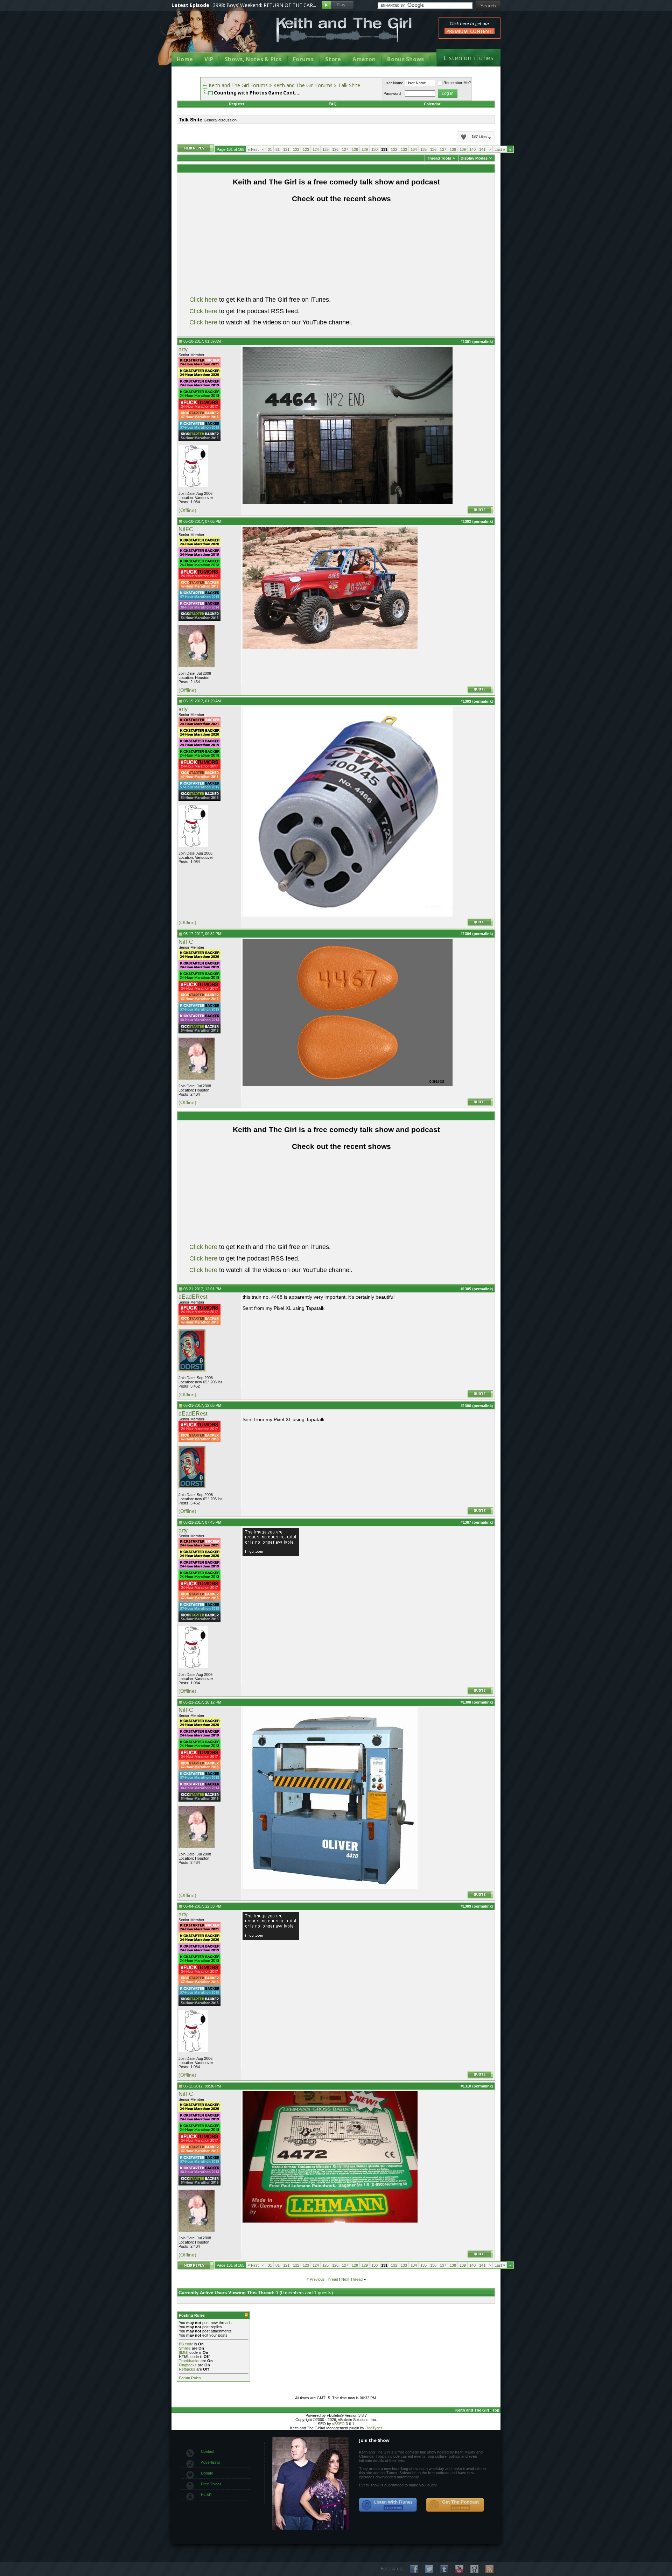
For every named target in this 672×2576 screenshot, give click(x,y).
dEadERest (193, 1297)
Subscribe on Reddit (474, 2569)
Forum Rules (190, 2378)
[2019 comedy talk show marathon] (199, 387)
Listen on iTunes (468, 58)
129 (365, 149)
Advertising (210, 2462)
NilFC (186, 529)
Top (496, 2410)
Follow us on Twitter (429, 2569)
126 (335, 149)
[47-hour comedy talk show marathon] (199, 419)
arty (183, 349)
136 (433, 149)
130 (374, 149)
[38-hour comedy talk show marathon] (199, 609)
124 (316, 149)
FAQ (333, 104)
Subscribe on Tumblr (444, 2569)
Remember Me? (457, 83)
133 (404, 149)
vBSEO (338, 2424)
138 (453, 149)
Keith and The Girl (472, 2410)
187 (479, 137)
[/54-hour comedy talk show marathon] (199, 440)
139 (463, 149)
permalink (483, 342)
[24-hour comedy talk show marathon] (199, 398)
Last (500, 149)
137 (443, 149)
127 (345, 149)
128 (355, 149)
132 (394, 149)
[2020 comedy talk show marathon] (199, 377)
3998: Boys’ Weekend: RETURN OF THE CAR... (264, 5)
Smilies (185, 2348)
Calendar (432, 104)
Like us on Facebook (414, 2569)
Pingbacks (188, 2365)
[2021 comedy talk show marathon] (199, 366)
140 (472, 149)
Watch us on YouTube (459, 2569)
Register (237, 104)
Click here (203, 300)
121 (286, 149)
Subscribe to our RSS (489, 2569)
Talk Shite (349, 85)
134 (414, 149)
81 (278, 149)
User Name (393, 83)
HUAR (206, 2495)
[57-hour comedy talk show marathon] (199, 429)
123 (306, 149)
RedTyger (374, 2428)
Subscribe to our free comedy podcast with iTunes (388, 2505)
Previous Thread (324, 2279)
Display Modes (474, 158)
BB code (186, 2344)
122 (296, 149)
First (253, 149)
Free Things (211, 2484)
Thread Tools (439, 158)
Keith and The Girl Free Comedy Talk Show (344, 30)
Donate (207, 2473)
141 (482, 149)
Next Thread (352, 2279)
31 (270, 149)
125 (325, 149)
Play (338, 5)
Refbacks (187, 2369)
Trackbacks (189, 2361)
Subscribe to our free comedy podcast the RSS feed (455, 2505)
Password (392, 93)
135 (423, 149)
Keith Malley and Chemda (212, 36)
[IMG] (184, 2352)
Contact (208, 2451)
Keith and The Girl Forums (238, 85)
